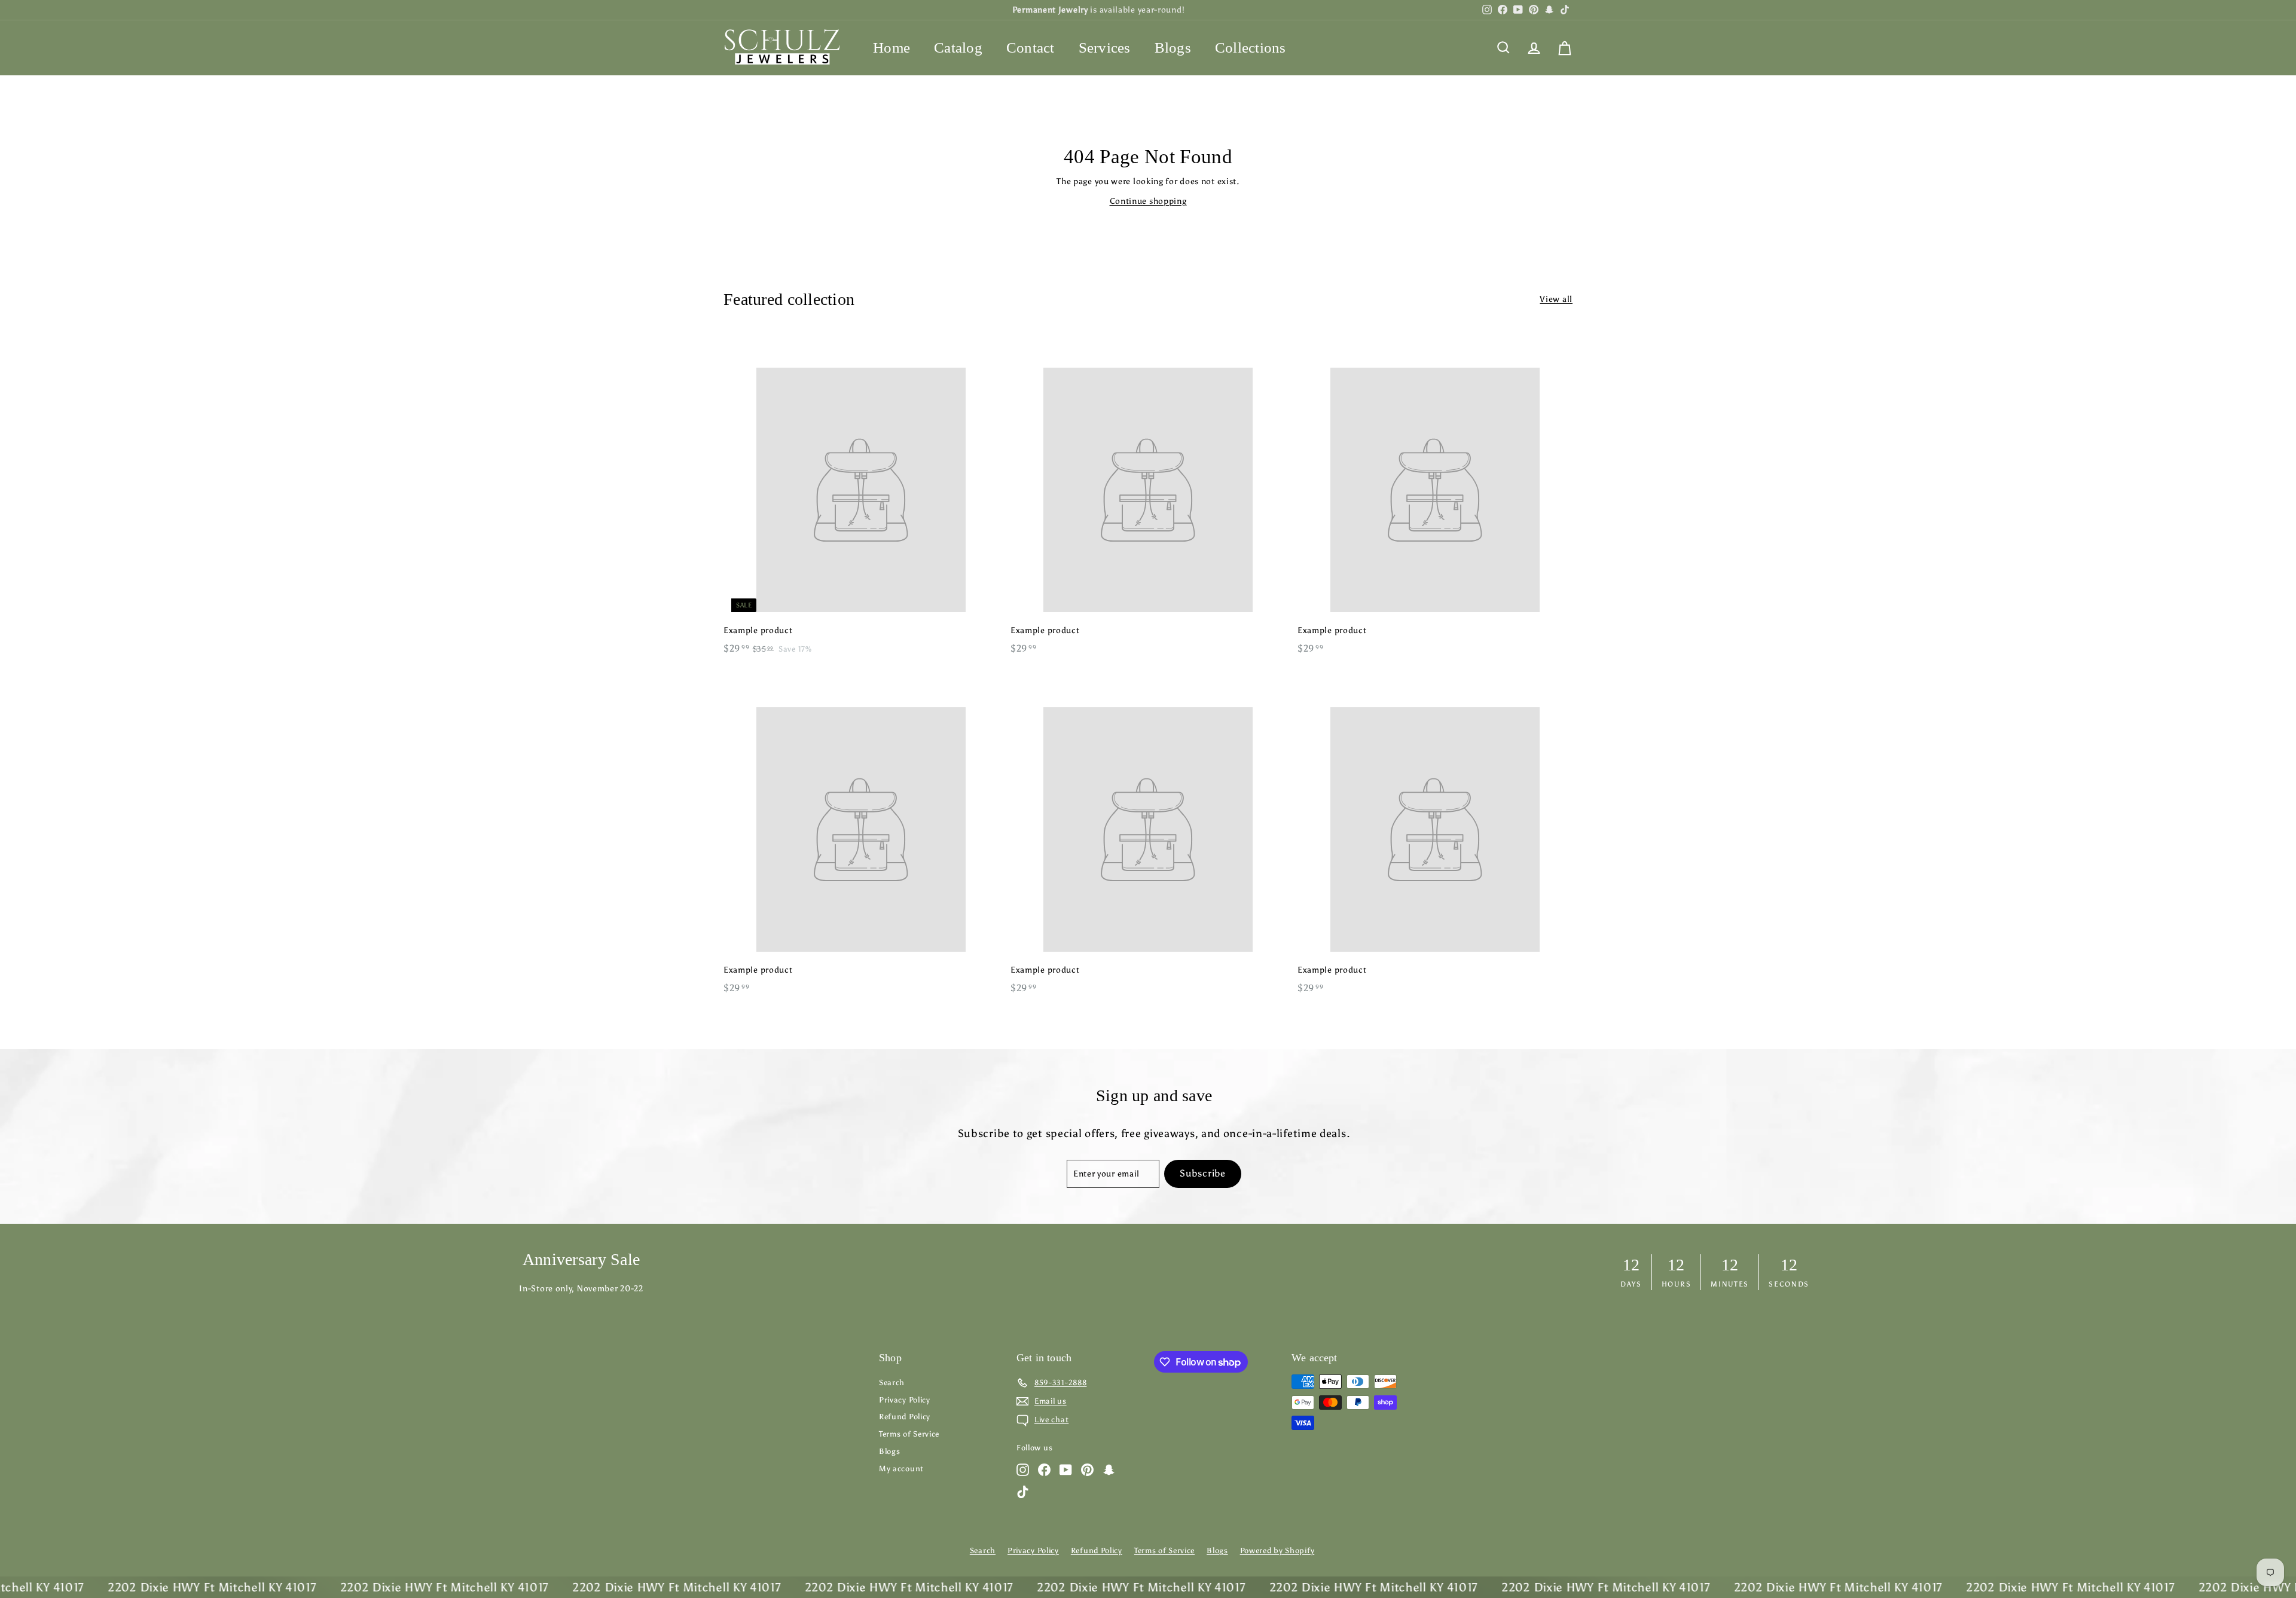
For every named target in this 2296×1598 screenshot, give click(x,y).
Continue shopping (1148, 201)
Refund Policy (905, 1417)
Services (1105, 48)
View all (1556, 299)
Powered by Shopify (1277, 1550)
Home (891, 48)
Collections (1251, 48)
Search (892, 1382)
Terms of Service (909, 1434)
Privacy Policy (905, 1400)
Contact (1031, 48)
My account (901, 1469)
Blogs (1173, 48)
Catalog (958, 48)
